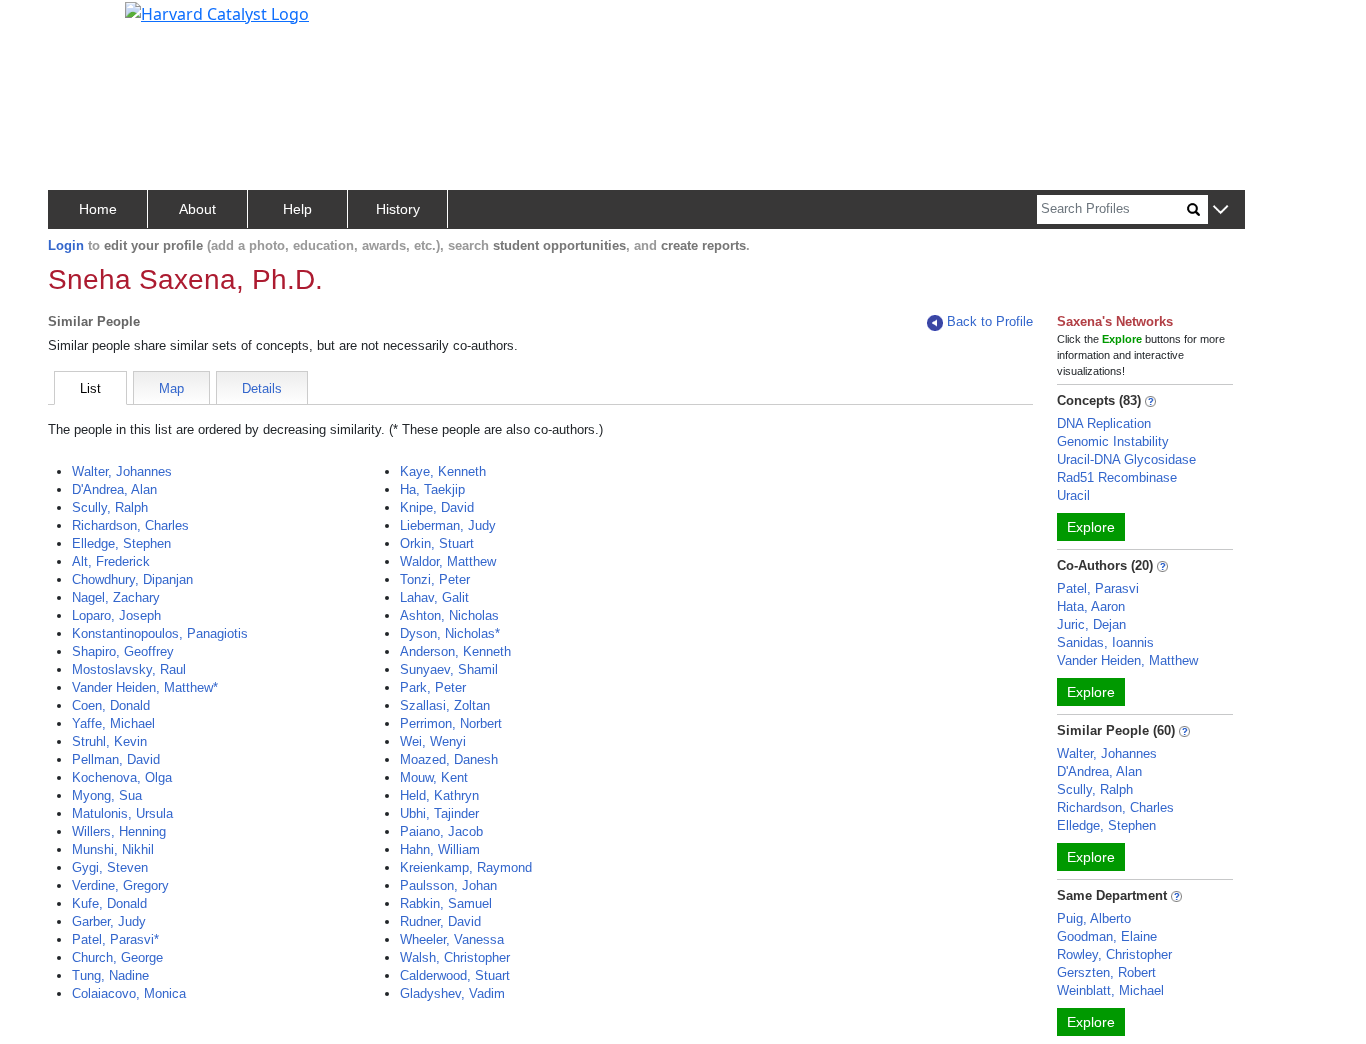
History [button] (398, 209)
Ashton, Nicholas (449, 615)
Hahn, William (440, 849)
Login (66, 245)
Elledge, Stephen (121, 543)
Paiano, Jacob (441, 831)
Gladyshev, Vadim (452, 993)
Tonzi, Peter (435, 579)
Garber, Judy (109, 921)
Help (297, 209)
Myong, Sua (107, 795)
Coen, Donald (111, 705)
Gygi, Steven (110, 867)
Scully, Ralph (110, 507)
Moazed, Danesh (449, 759)
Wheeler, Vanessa (452, 939)
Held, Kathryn (439, 795)
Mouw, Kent (434, 777)
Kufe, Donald (109, 903)
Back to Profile (990, 321)
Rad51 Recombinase (1117, 477)
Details (262, 388)
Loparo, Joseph (116, 615)
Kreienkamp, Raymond (466, 867)
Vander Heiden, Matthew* (145, 687)
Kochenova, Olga (122, 777)
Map (171, 388)
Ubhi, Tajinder (439, 813)
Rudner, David (440, 921)
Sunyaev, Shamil (449, 669)
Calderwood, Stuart (455, 975)
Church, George (117, 957)
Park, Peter (433, 687)
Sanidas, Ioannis (1105, 642)
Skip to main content (83, 24)
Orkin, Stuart (437, 543)
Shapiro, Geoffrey (123, 651)
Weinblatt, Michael (1110, 990)
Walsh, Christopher (455, 957)
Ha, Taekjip (432, 489)
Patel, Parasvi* (115, 939)
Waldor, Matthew (448, 561)
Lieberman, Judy (448, 525)
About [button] (197, 209)
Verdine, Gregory (120, 885)
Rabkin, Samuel (446, 903)
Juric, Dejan (1091, 624)
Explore (1091, 527)
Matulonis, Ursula (122, 813)
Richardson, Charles (130, 525)
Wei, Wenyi (433, 741)
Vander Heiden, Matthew (1127, 660)
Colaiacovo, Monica (129, 993)
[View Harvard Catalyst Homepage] (217, 12)
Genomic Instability (1113, 441)
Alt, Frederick (111, 561)
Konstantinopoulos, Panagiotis (160, 633)
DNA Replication (1104, 423)
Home (98, 209)
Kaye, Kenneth (443, 471)
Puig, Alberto (1094, 918)
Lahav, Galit (434, 597)
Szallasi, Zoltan (445, 705)
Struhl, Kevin (109, 741)
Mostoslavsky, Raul (129, 669)
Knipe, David (437, 507)
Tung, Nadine (110, 975)
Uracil (1073, 495)
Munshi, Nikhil (113, 849)
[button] (1220, 210)
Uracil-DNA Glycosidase (1126, 459)
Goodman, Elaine (1107, 936)
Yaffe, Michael (113, 723)
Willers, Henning (119, 831)
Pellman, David (116, 759)
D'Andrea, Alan (114, 489)
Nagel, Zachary (116, 597)
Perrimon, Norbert (451, 723)
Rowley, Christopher (1114, 954)
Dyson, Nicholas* (450, 633)
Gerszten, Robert (1106, 972)
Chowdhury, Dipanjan (132, 579)
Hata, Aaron (1091, 606)
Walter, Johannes (122, 471)
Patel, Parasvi (1098, 588)
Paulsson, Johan (448, 885)
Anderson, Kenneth (455, 651)
